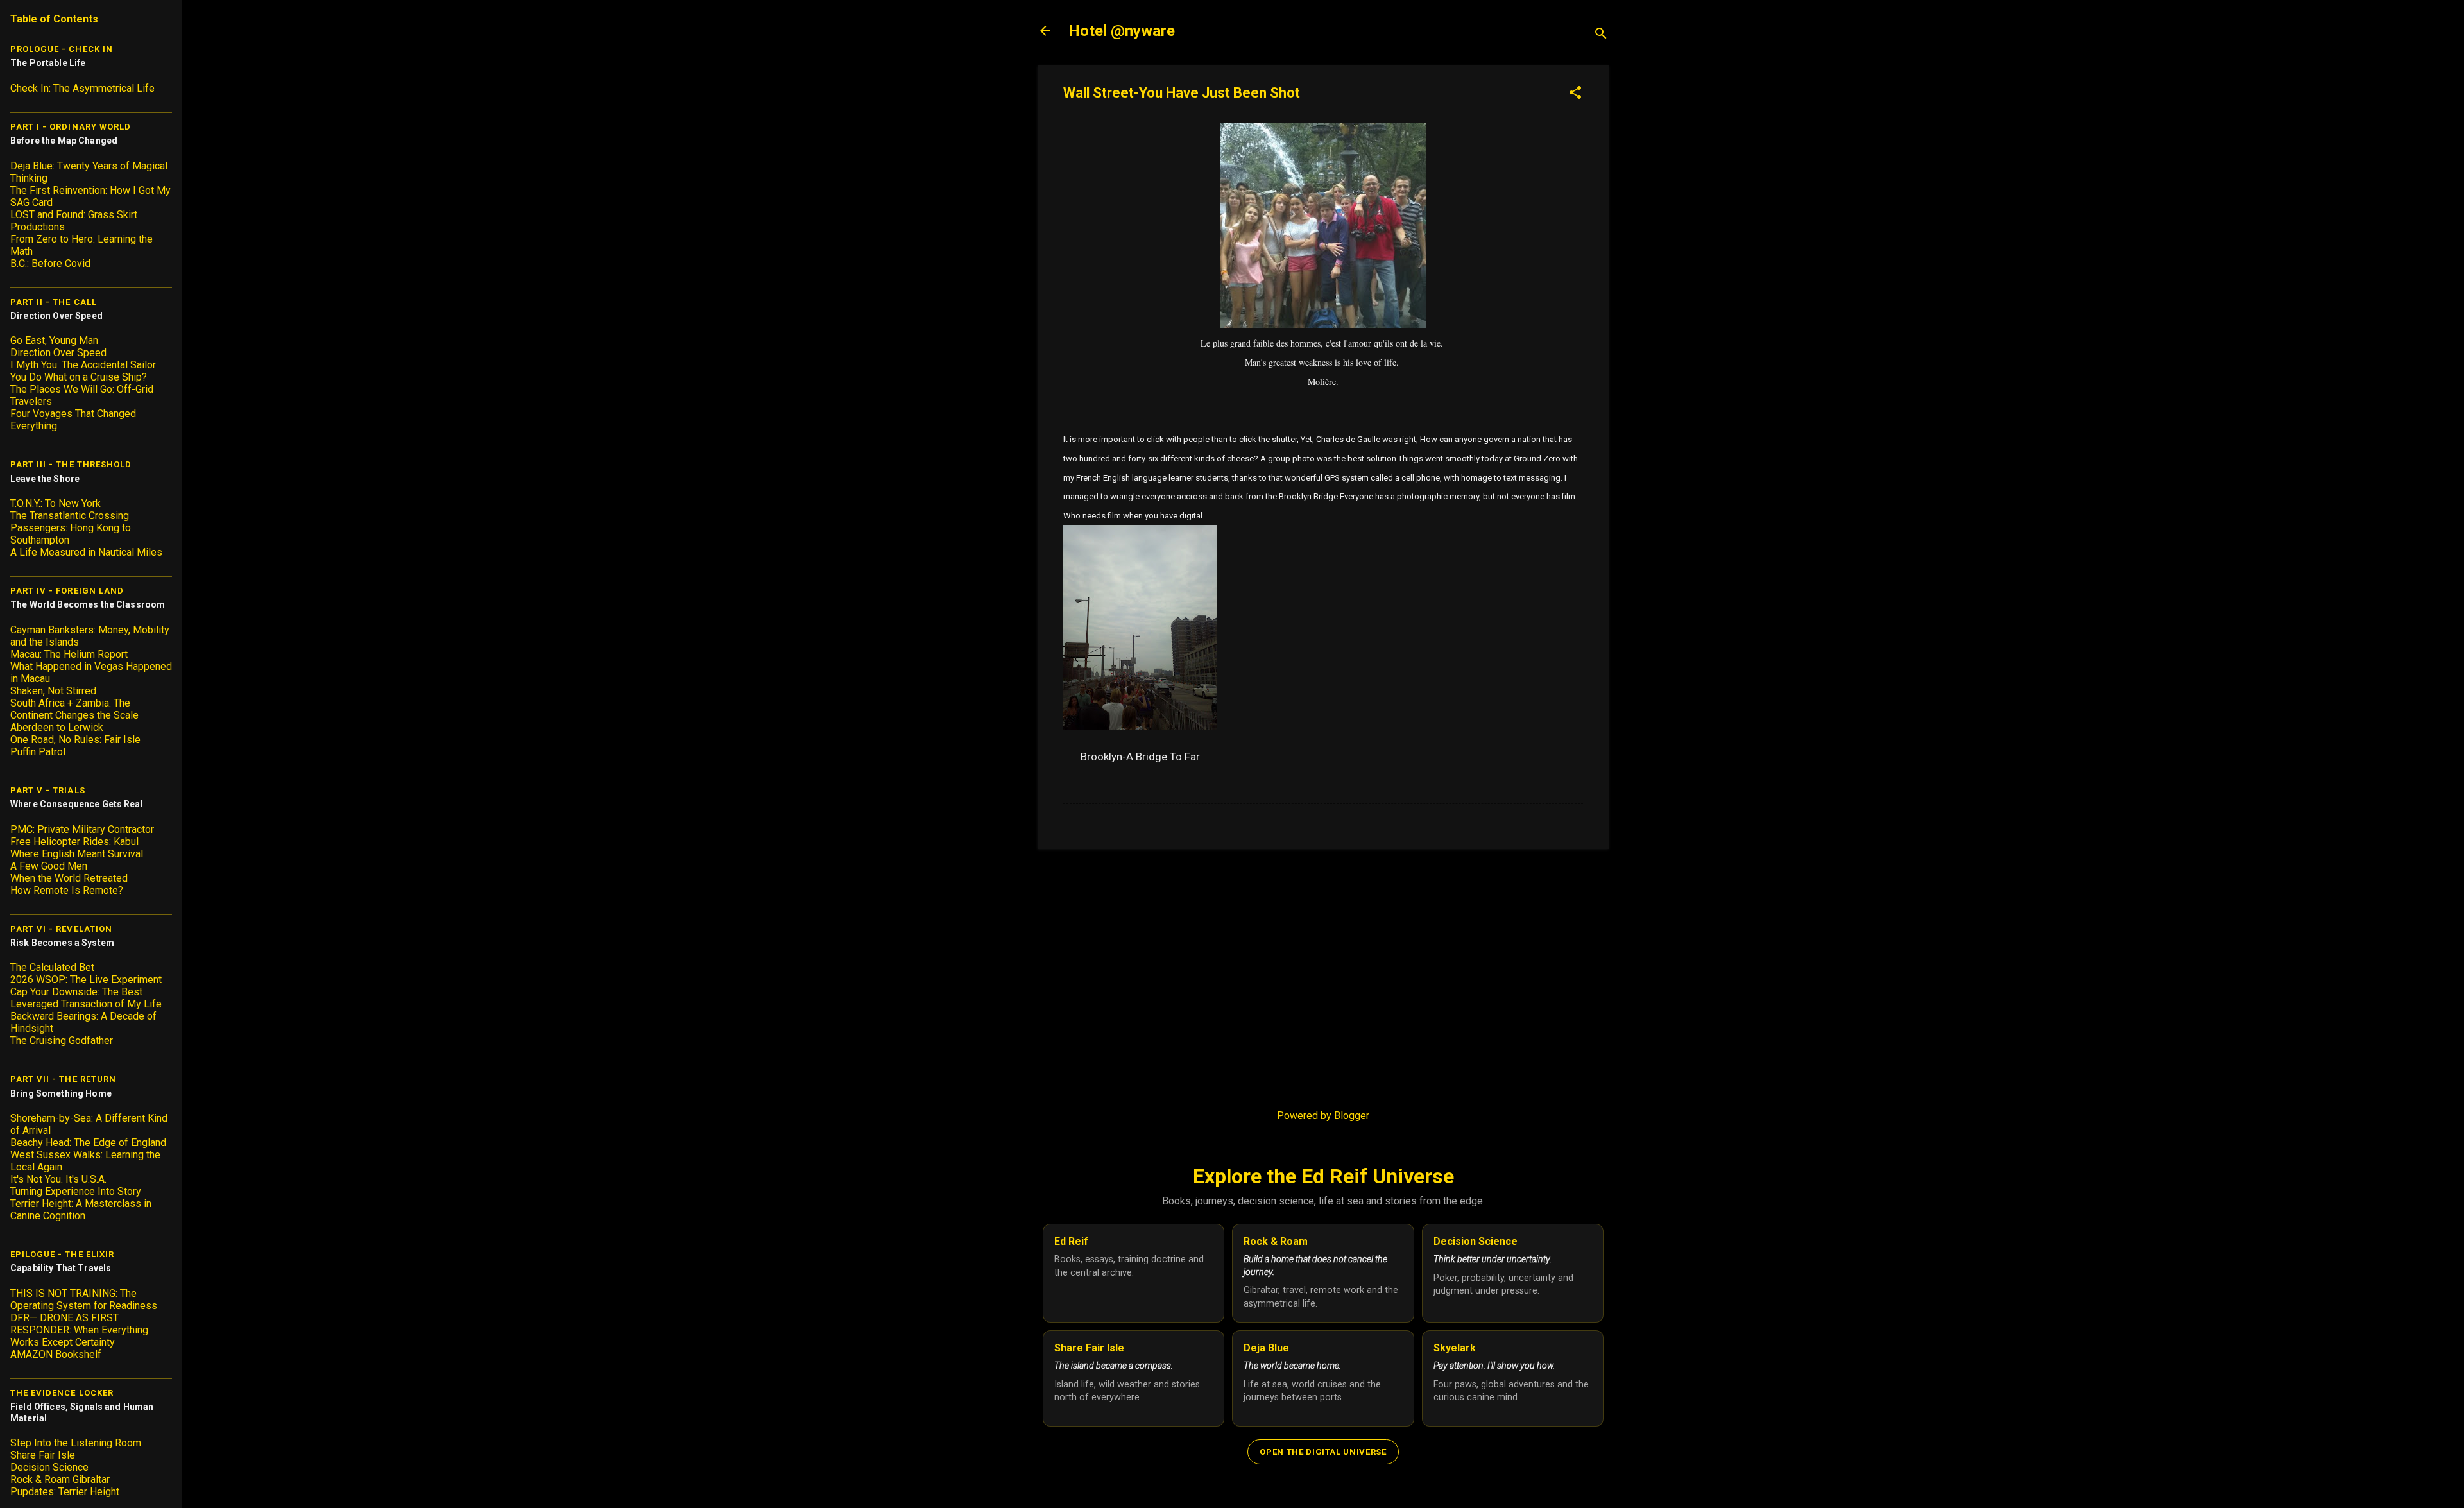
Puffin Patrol (38, 752)
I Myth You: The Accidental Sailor (83, 365)
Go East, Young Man (54, 340)
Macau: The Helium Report (69, 654)
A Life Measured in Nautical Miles (86, 552)
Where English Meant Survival (77, 854)
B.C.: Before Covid (50, 263)
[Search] (1601, 35)
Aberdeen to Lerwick (57, 727)
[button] (1575, 94)
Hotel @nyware (1122, 31)
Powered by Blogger (1323, 1116)
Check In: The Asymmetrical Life (82, 88)
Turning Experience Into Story (76, 1191)
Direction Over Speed (58, 353)
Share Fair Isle (43, 1455)
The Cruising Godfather (62, 1041)
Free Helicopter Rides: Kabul (74, 842)
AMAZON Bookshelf (56, 1354)
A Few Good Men (49, 866)
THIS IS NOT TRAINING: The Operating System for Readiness (84, 1299)
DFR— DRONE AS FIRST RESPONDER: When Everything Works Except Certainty (79, 1330)
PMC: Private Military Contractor (82, 829)
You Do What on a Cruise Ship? (79, 377)
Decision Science (49, 1467)
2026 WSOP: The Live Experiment (86, 980)
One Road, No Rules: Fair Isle (75, 740)
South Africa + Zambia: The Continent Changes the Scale (74, 709)
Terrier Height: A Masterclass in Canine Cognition (81, 1210)
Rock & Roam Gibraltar (60, 1479)
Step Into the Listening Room (76, 1443)
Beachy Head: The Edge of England (88, 1143)
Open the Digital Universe (1323, 1452)
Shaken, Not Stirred (53, 691)
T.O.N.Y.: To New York (56, 503)
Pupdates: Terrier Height (65, 1492)
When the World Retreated (69, 878)
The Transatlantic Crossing (70, 516)
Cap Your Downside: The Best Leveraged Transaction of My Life (86, 998)
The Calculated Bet (52, 967)
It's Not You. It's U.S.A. (58, 1179)
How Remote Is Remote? (67, 890)
